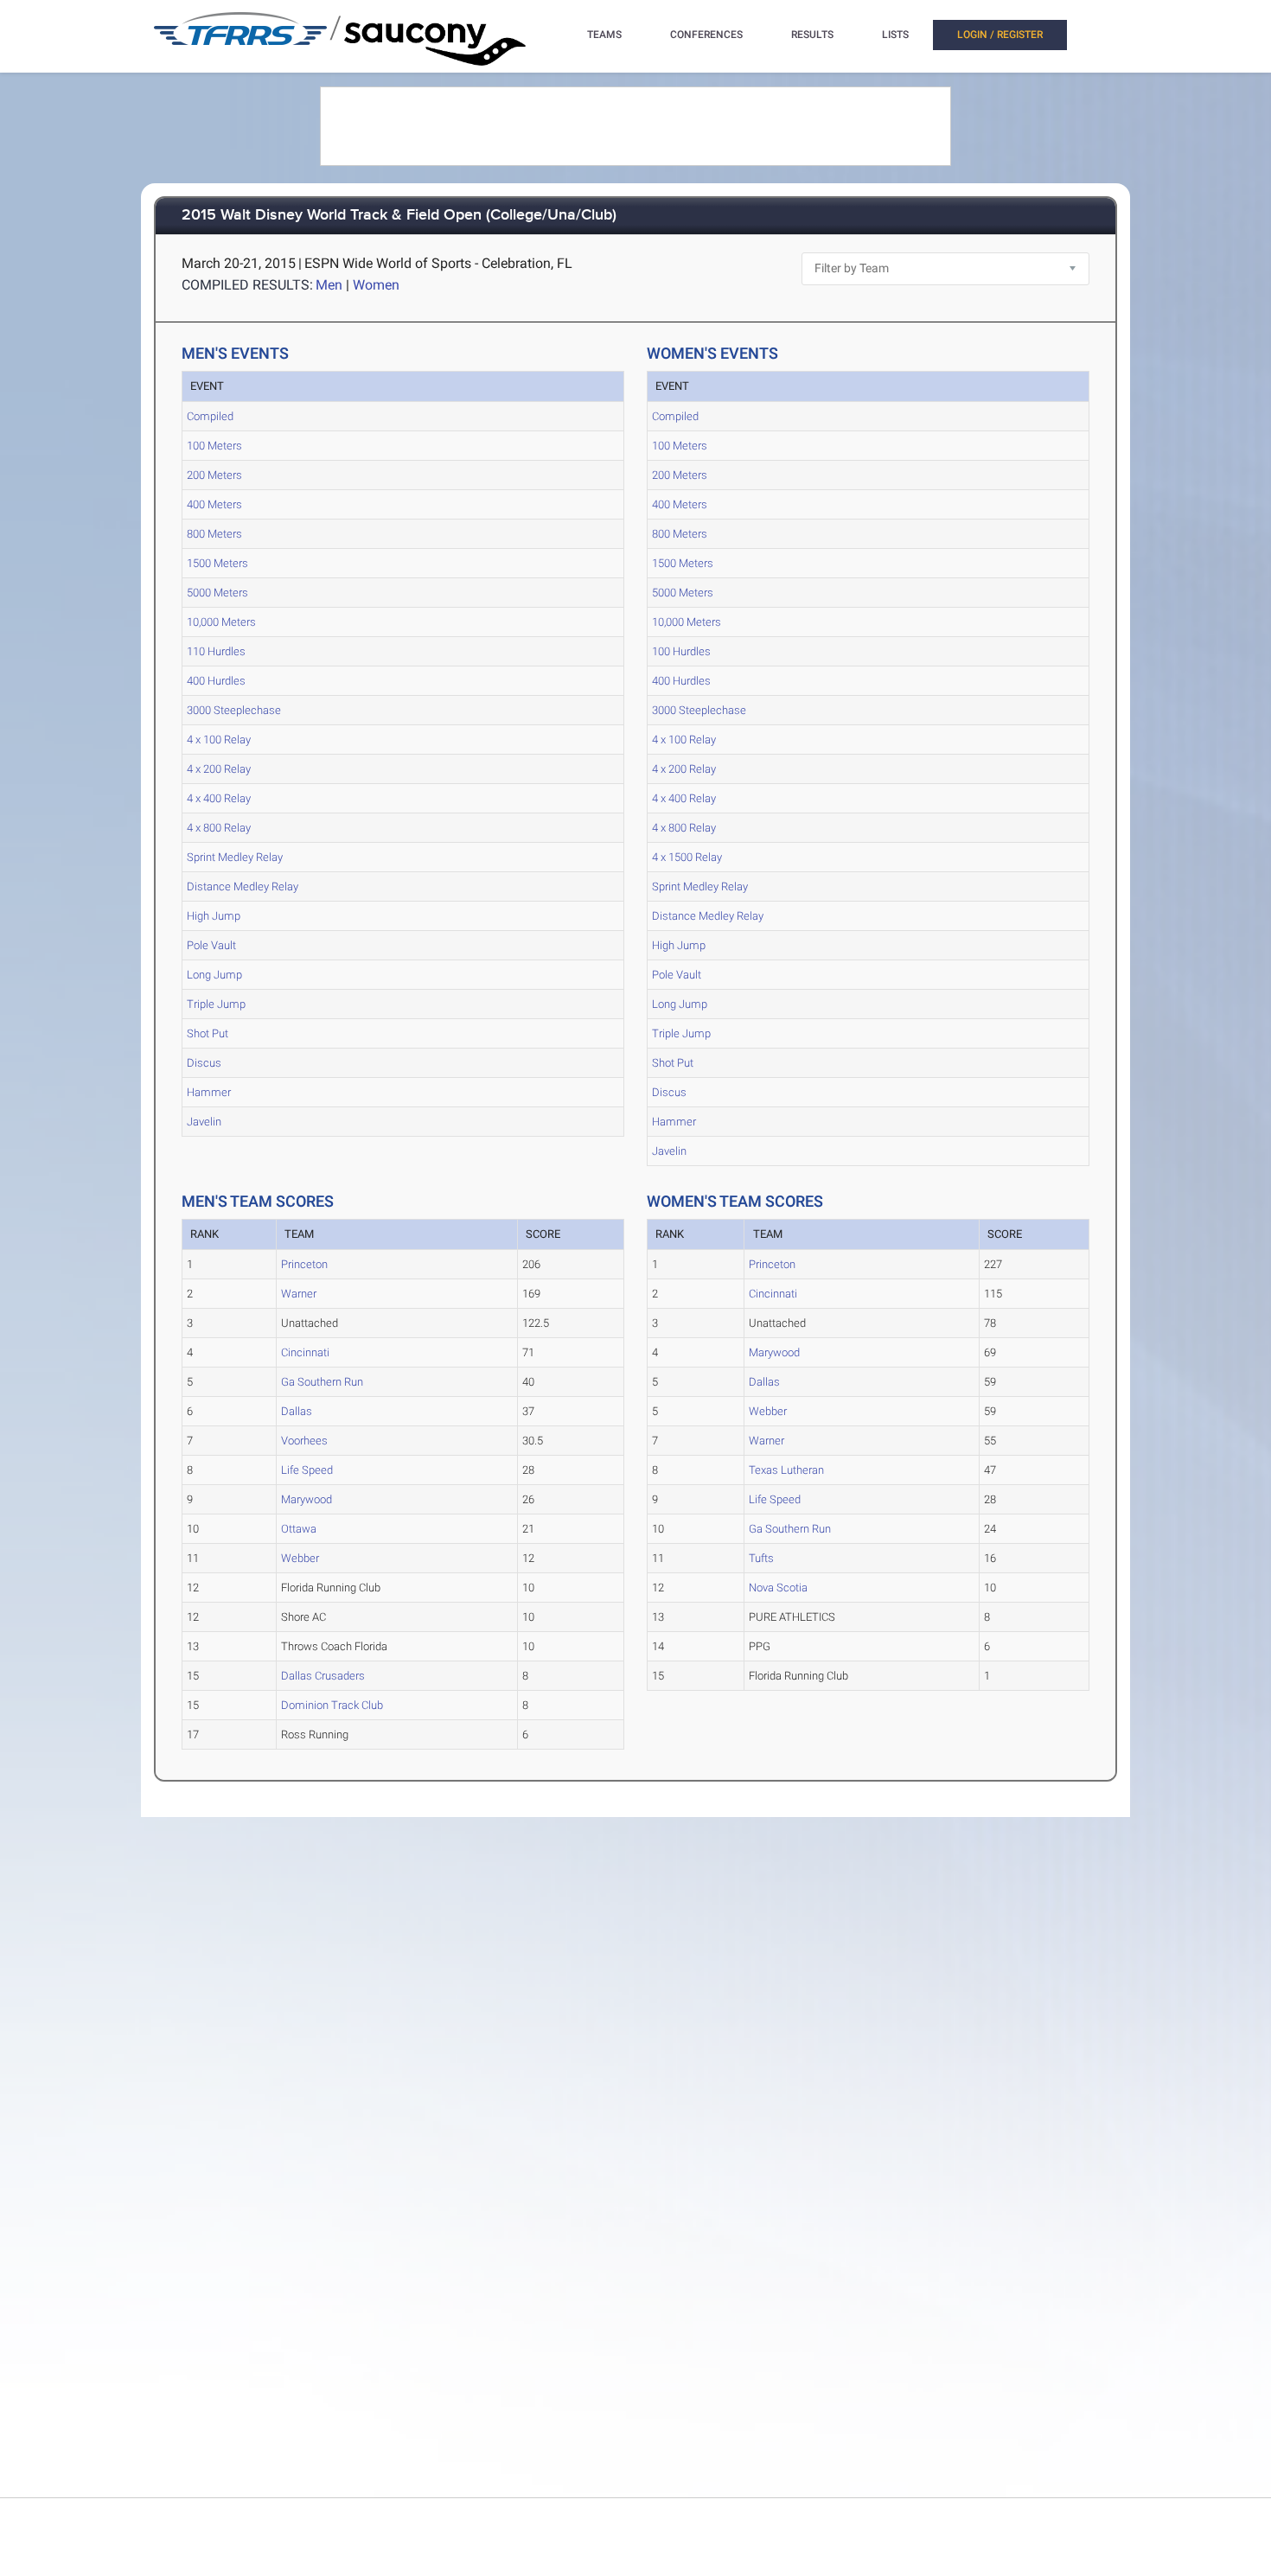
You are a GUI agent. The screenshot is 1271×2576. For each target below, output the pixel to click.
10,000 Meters (221, 622)
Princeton (304, 1264)
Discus (204, 1063)
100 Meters (214, 446)
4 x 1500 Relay (687, 857)
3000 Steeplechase (234, 710)
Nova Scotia (778, 1588)
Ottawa (299, 1529)
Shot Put (208, 1033)
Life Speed (307, 1470)
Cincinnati (305, 1352)
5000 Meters (217, 593)
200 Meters (214, 475)
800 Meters (214, 534)
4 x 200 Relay (219, 769)
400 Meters (214, 504)
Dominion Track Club (332, 1705)
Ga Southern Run (322, 1382)
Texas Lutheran (786, 1470)
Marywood (307, 1499)
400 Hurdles (216, 681)
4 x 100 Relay (219, 740)
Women (376, 285)
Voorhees (304, 1441)
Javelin (204, 1122)
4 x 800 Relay (219, 828)
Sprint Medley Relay (235, 857)
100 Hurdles (681, 651)
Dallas (297, 1411)
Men (329, 285)
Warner (299, 1294)
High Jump (214, 916)
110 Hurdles (216, 651)
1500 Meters (217, 563)
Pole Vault (211, 945)
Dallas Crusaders (323, 1676)
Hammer (209, 1092)
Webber (300, 1558)
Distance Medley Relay (243, 886)
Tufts (761, 1558)
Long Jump (214, 975)
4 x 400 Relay (219, 798)
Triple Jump (216, 1004)
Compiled (210, 416)
